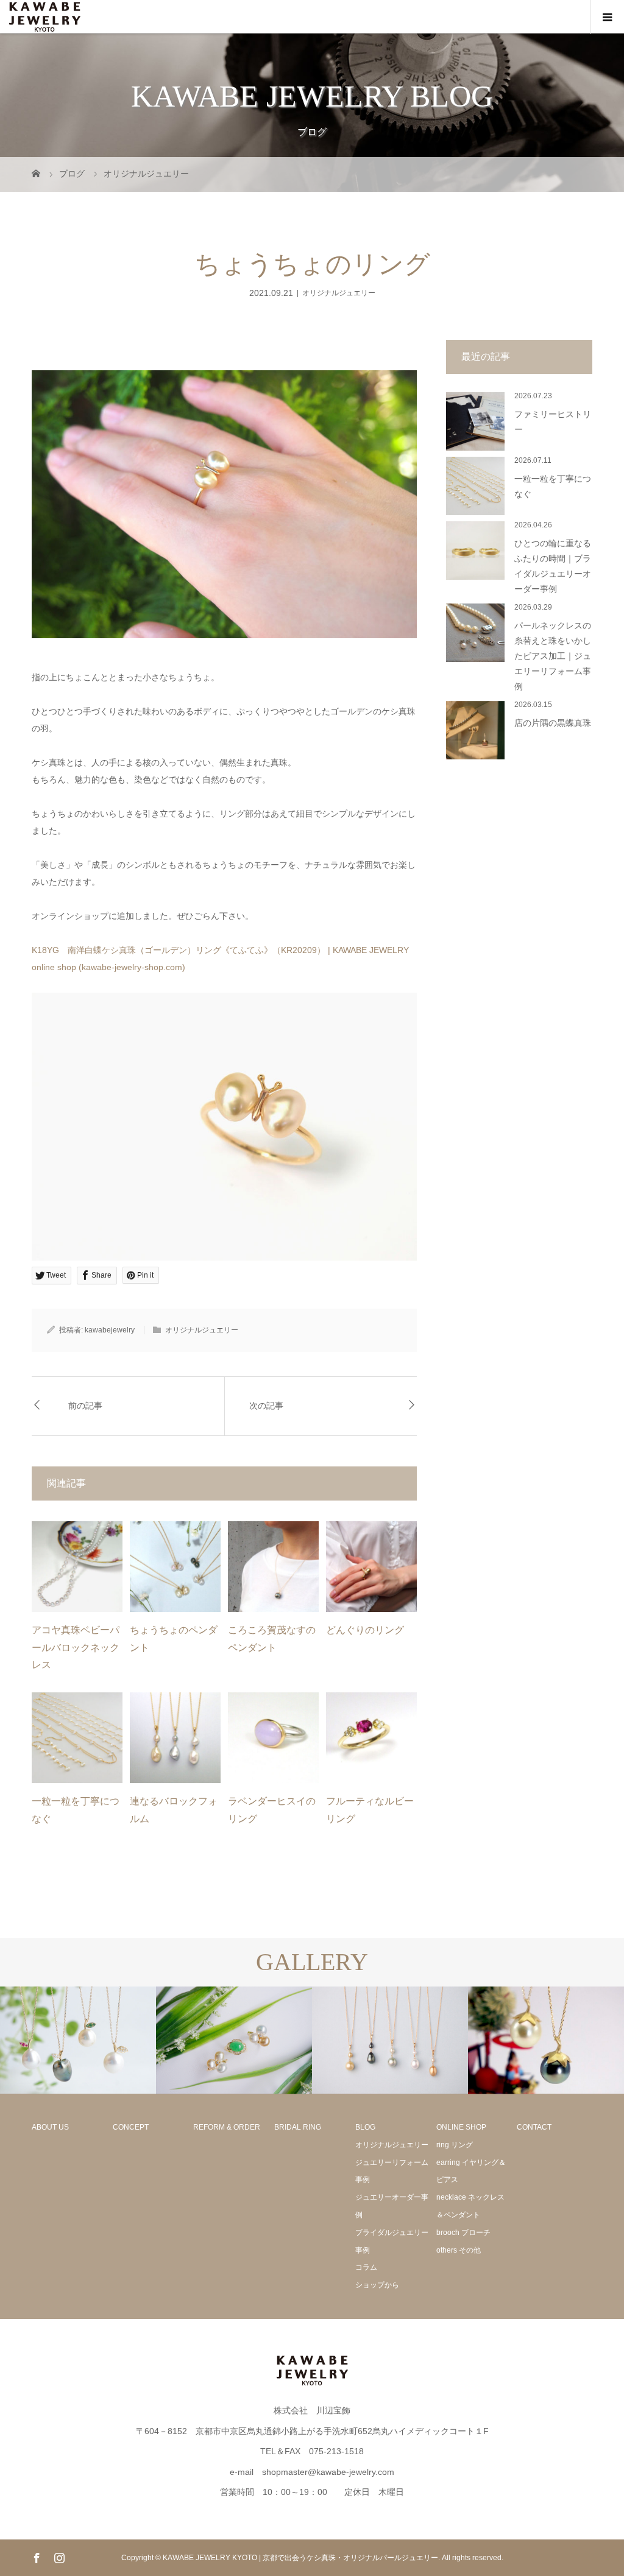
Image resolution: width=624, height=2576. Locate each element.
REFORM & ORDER (227, 2127)
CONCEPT (131, 2127)
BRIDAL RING (298, 2127)
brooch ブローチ (463, 2233)
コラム (366, 2267)
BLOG (365, 2127)
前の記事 (85, 1406)
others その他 (459, 2250)
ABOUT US (50, 2127)
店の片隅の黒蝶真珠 (553, 723)
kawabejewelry (110, 1330)
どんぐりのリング (365, 1630)
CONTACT (534, 2127)
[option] (78, 2040)
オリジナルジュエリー (339, 293)
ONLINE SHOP (461, 2127)
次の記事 (266, 1406)
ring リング (455, 2145)
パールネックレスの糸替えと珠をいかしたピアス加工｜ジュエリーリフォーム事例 (553, 656)
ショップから (377, 2285)
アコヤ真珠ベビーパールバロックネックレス (76, 1648)
